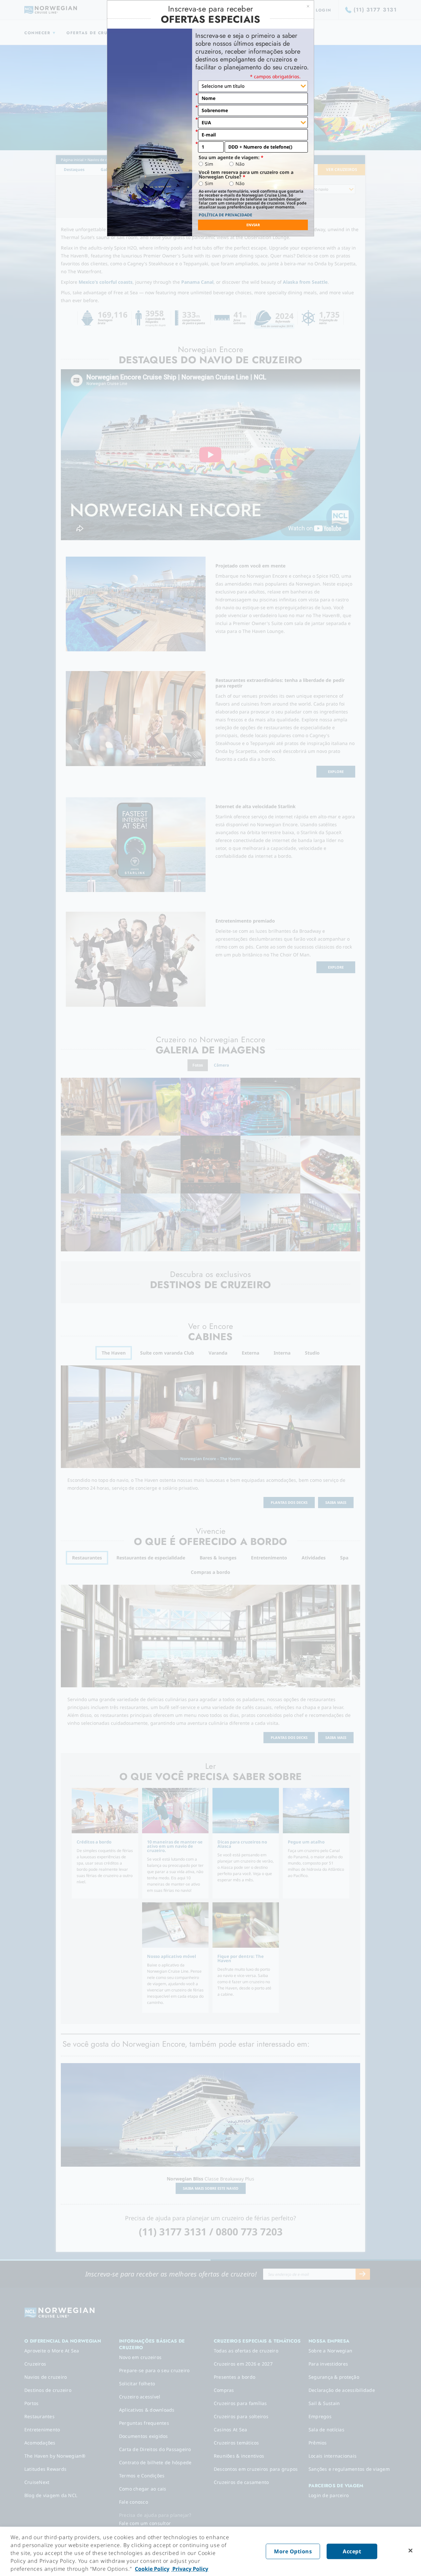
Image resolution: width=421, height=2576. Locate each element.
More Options (293, 2551)
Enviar (253, 225)
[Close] (410, 2551)
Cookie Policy (152, 2569)
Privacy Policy (190, 2569)
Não (240, 164)
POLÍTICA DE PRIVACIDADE (225, 215)
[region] (210, 2551)
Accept (352, 2551)
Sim (209, 164)
